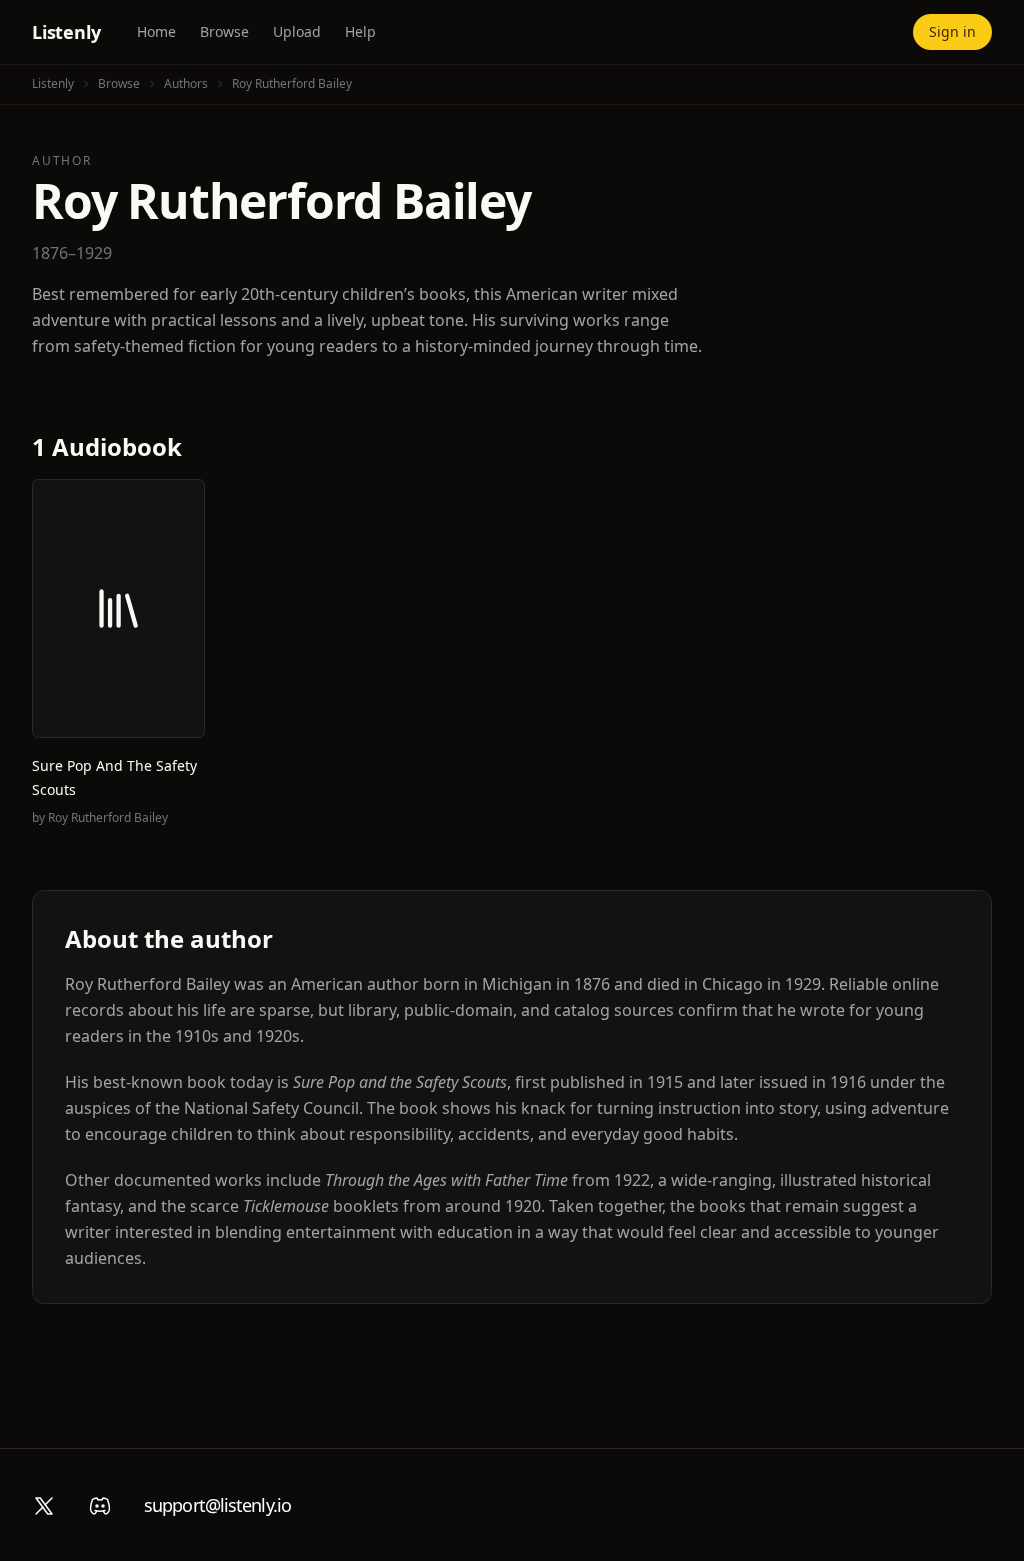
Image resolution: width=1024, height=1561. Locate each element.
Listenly (66, 32)
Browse (224, 31)
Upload (297, 31)
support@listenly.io (217, 1505)
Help (360, 31)
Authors (186, 83)
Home (156, 31)
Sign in (952, 31)
